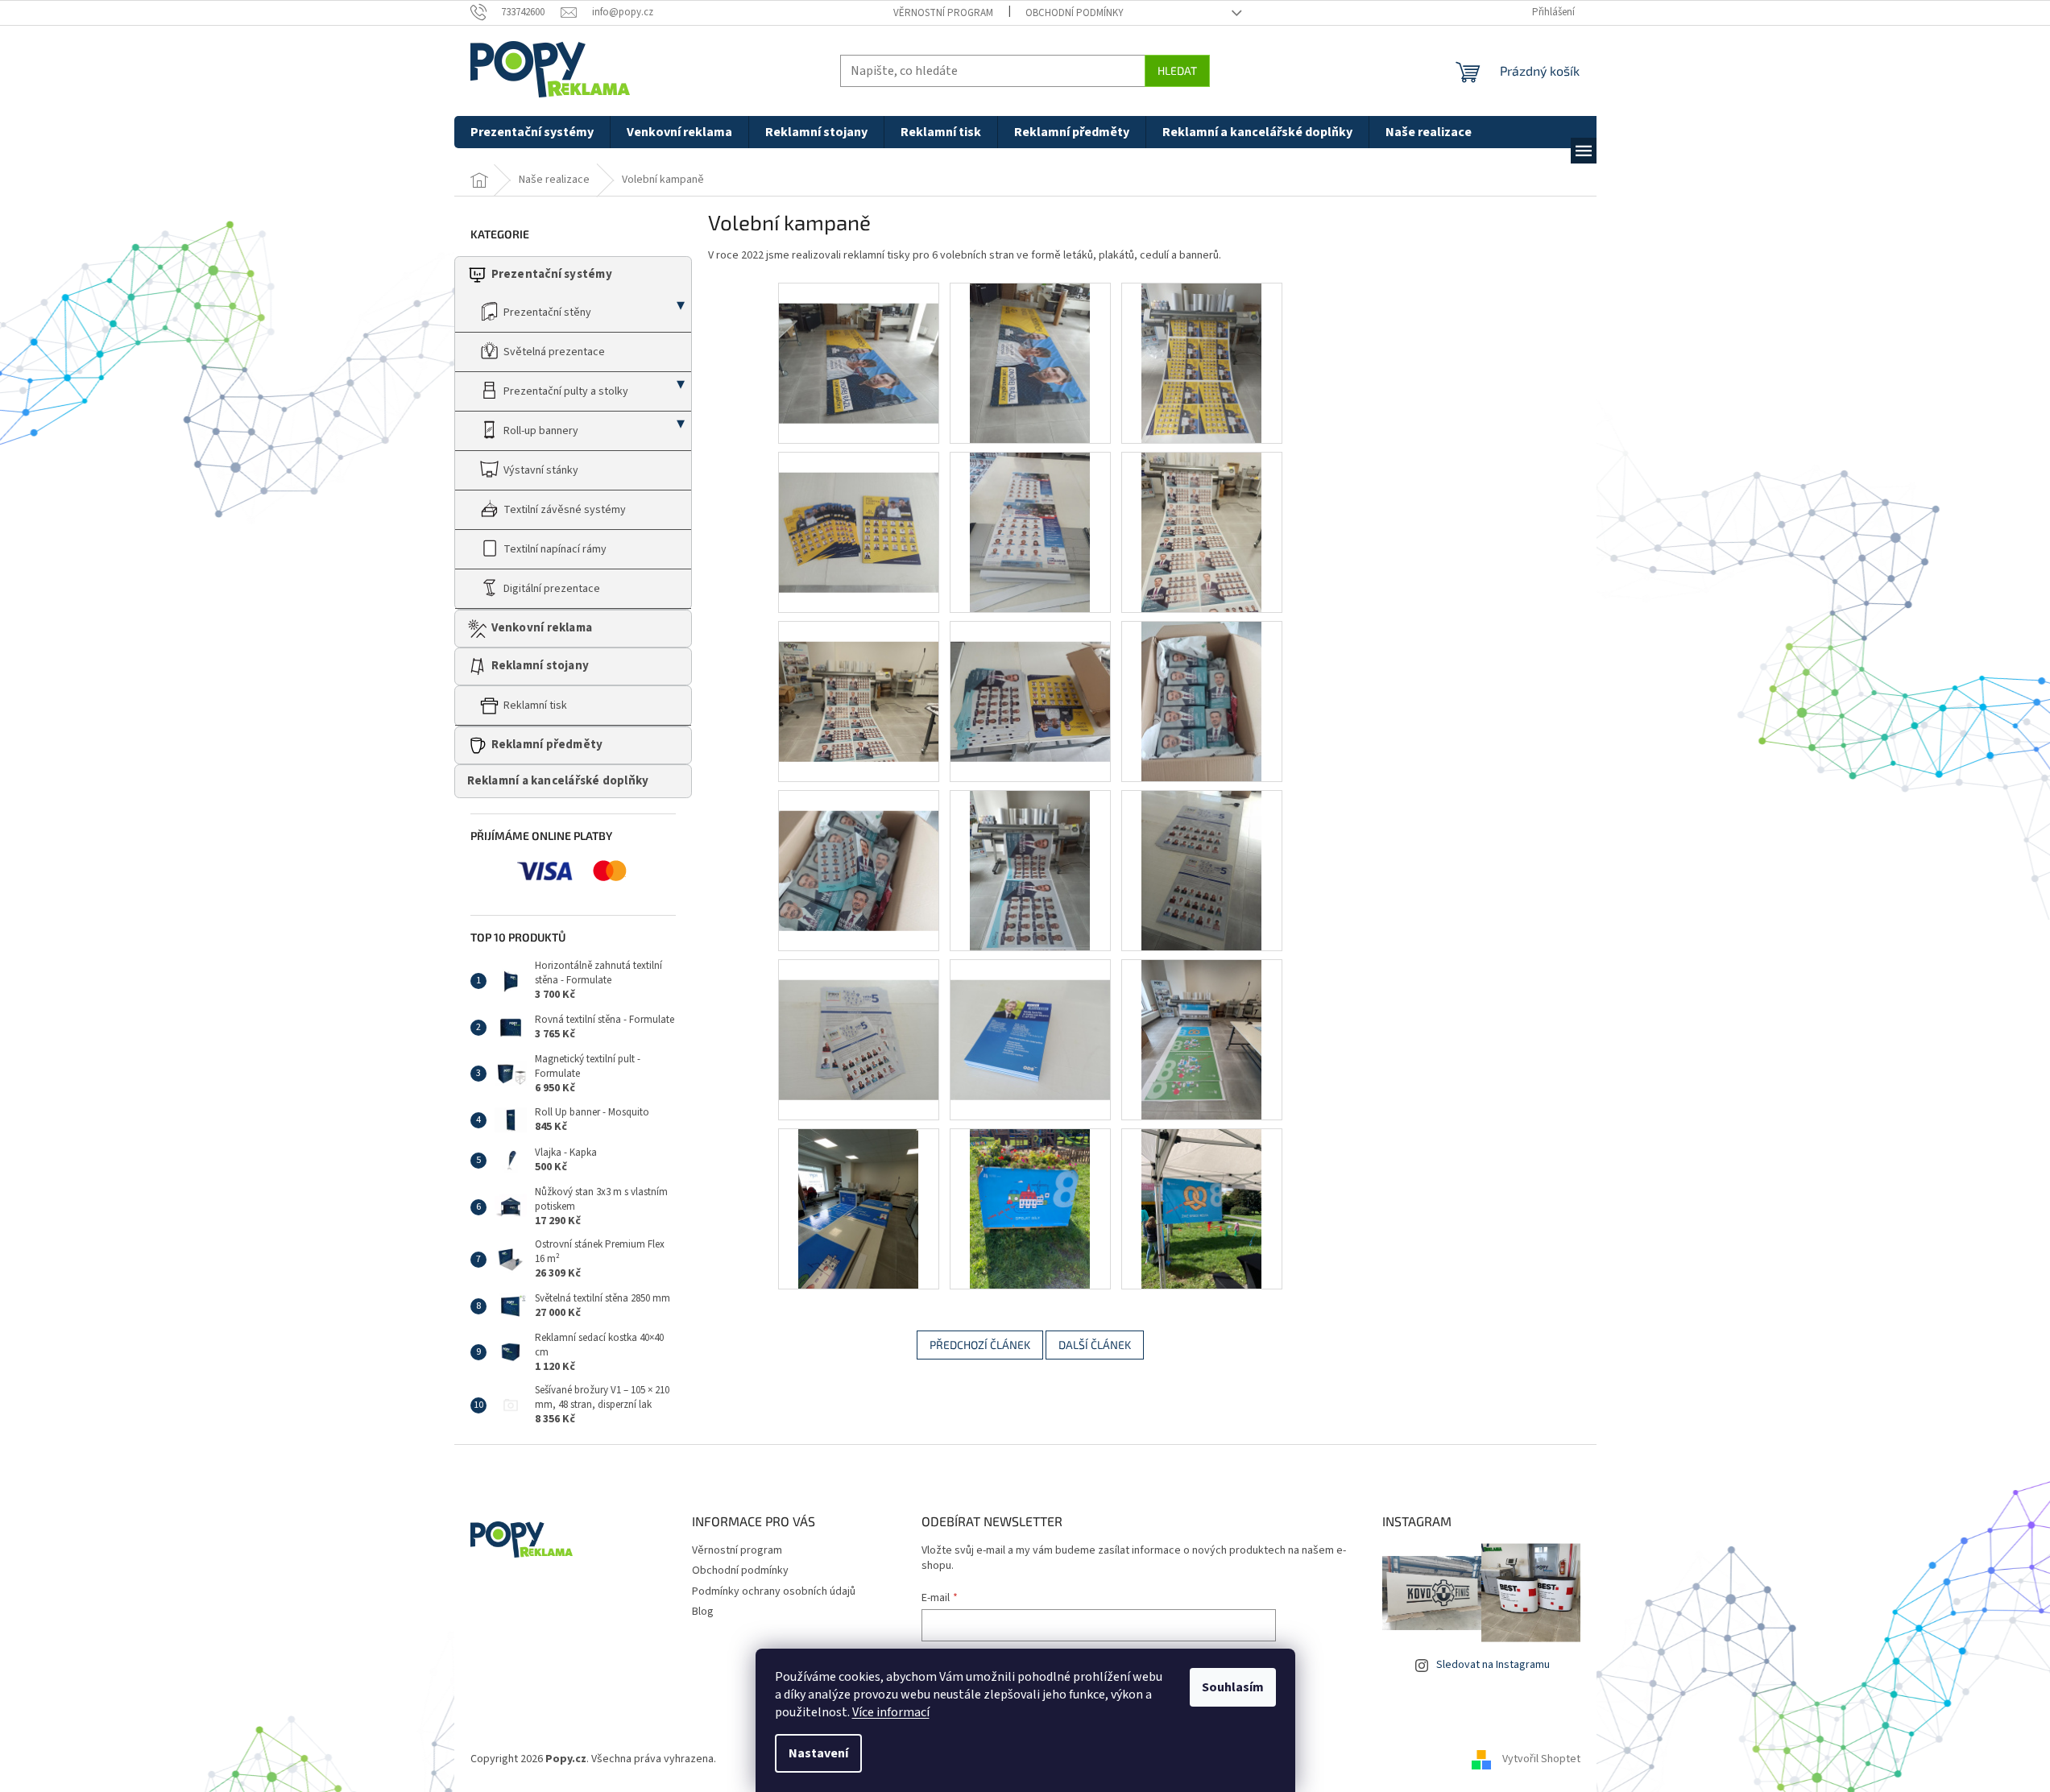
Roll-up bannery (541, 431)
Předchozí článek (980, 1345)
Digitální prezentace (552, 589)
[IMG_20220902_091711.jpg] (1201, 870)
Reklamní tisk (535, 706)
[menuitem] (532, 132)
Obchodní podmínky (1075, 13)
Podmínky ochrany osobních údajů (774, 1591)
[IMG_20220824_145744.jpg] (1030, 681)
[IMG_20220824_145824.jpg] (1030, 870)
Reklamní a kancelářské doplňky (558, 781)
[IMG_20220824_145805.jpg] (859, 850)
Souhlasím (1233, 1687)
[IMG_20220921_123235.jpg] (858, 1208)
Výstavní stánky (541, 470)
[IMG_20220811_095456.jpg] (1201, 362)
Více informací (891, 1712)
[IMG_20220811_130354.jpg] (859, 512)
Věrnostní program (943, 13)
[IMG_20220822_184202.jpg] (859, 681)
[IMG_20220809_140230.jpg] (1030, 362)
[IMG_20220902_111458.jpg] (1030, 1020)
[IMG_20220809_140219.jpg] (859, 343)
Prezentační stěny (547, 312)
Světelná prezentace (554, 352)
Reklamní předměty (547, 745)
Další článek (1095, 1345)
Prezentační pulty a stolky (566, 391)
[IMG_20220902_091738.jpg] (859, 1020)
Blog (703, 1612)
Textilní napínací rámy (555, 549)
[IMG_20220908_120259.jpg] (1201, 1039)
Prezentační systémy (552, 274)
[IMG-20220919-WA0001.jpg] (1201, 1208)
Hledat (1177, 70)
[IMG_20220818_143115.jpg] (1030, 532)
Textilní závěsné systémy (565, 510)
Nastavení (818, 1753)
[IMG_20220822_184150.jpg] (1201, 532)
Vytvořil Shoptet (1541, 1759)
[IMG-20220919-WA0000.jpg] (1030, 1208)
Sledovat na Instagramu (1493, 1665)
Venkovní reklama (542, 628)
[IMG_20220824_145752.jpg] (1201, 701)
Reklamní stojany (540, 666)
